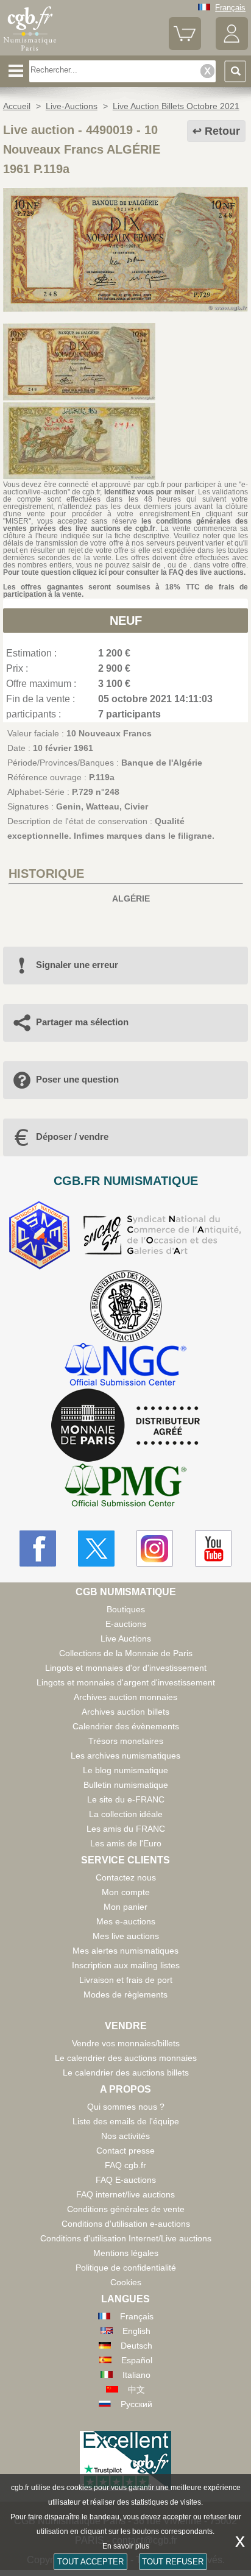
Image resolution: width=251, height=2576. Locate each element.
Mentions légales (126, 2253)
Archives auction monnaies (125, 1697)
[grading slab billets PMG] (125, 1487)
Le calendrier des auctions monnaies (126, 2058)
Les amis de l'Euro (126, 1843)
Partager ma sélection (82, 1022)
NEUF (126, 621)
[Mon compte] (232, 47)
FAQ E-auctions (126, 2180)
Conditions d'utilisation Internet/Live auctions (126, 2238)
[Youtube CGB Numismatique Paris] (213, 1548)
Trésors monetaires (126, 1741)
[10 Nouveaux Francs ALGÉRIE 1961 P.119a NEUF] (125, 309)
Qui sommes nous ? (126, 2107)
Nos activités (125, 2136)
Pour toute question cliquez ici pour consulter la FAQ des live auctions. (124, 572)
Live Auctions (126, 1638)
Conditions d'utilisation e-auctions (126, 2224)
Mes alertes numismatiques (125, 1951)
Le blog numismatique (125, 1770)
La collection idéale (126, 1814)
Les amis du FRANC (126, 1829)
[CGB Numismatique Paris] (30, 51)
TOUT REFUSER (173, 2562)
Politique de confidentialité (126, 2268)
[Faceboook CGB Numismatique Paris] (38, 1548)
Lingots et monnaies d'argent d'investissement (126, 1682)
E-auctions (126, 1624)
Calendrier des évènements (126, 1726)
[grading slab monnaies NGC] (125, 1366)
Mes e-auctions (126, 1921)
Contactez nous (126, 1877)
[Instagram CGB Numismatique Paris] (155, 1548)
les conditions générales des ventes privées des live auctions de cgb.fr (125, 525)
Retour (222, 131)
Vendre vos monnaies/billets (126, 2043)
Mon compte (126, 1892)
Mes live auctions (126, 1936)
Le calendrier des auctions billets (126, 2073)
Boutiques (126, 1609)
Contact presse (125, 2151)
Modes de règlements (125, 1994)
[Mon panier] (185, 47)
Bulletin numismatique (126, 1785)
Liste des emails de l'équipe (126, 2121)
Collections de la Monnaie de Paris (126, 1653)
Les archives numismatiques (125, 1756)
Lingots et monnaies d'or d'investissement (126, 1668)
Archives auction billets (125, 1712)
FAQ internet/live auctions (125, 2194)
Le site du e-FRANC (126, 1799)
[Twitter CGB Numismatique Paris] (96, 1548)
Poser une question (77, 1079)
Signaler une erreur (77, 965)
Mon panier (125, 1907)
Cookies (126, 2282)
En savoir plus (126, 2546)
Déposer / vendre (72, 1137)
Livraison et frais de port (126, 1980)
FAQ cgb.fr (125, 2165)
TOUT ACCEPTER (90, 2562)
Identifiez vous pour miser (149, 492)
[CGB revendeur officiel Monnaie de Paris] (125, 1426)
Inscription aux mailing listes (126, 1965)
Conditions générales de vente (126, 2209)
